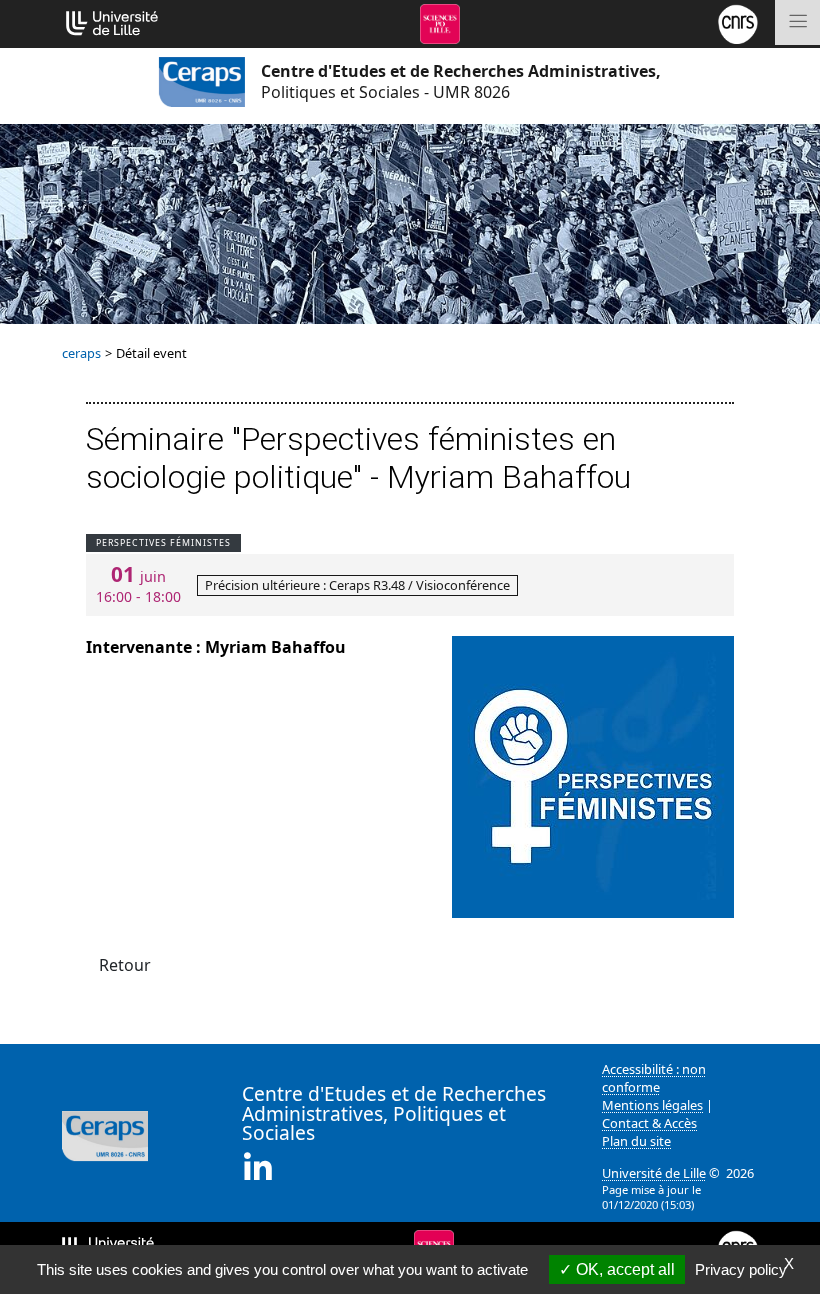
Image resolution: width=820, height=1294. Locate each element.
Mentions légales (652, 1105)
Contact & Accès (649, 1123)
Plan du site (636, 1141)
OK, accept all (623, 1269)
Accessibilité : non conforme (654, 1078)
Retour (125, 965)
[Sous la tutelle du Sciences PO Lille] (440, 22)
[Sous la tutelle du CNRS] (738, 22)
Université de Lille (654, 1173)
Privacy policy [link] (741, 1269)
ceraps (81, 353)
